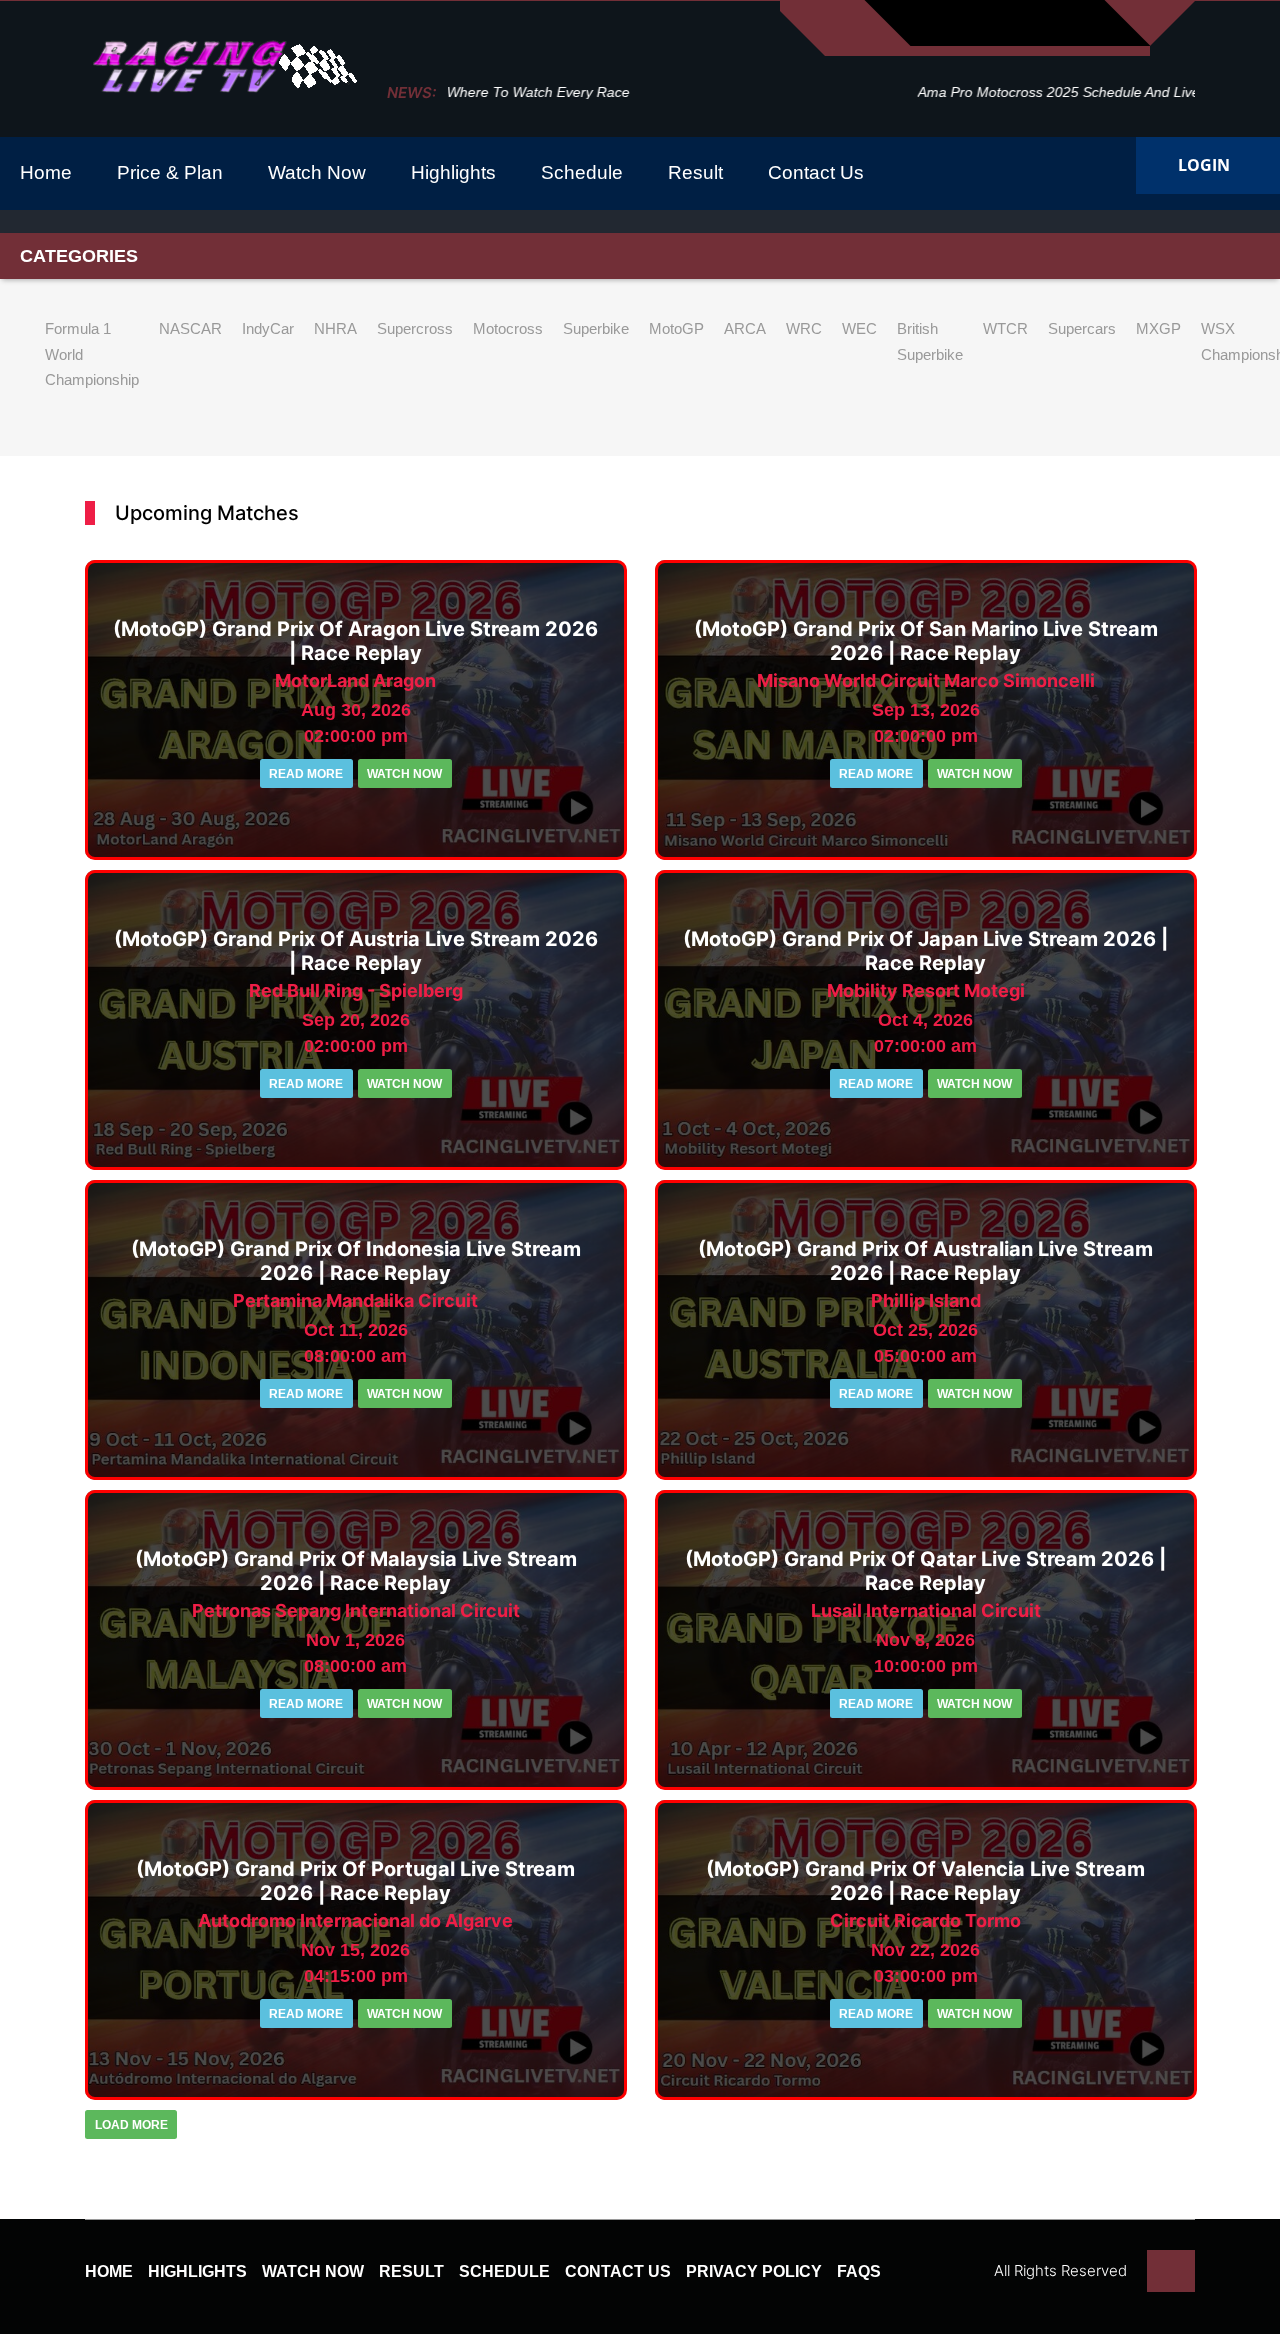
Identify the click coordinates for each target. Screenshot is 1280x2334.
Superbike (596, 328)
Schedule (504, 2272)
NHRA (335, 328)
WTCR (1005, 328)
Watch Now (313, 2272)
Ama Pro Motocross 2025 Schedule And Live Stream (614, 92)
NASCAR (190, 328)
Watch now (404, 774)
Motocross (508, 328)
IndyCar (268, 328)
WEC (859, 328)
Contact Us (618, 2272)
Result (411, 2272)
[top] (1171, 2271)
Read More (306, 774)
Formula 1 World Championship (92, 354)
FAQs (859, 2272)
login (1204, 165)
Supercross (415, 328)
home (109, 2272)
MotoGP (676, 328)
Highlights (197, 2272)
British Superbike (930, 341)
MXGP (1158, 328)
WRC (804, 328)
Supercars (1082, 328)
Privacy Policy (754, 2272)
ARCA (745, 328)
